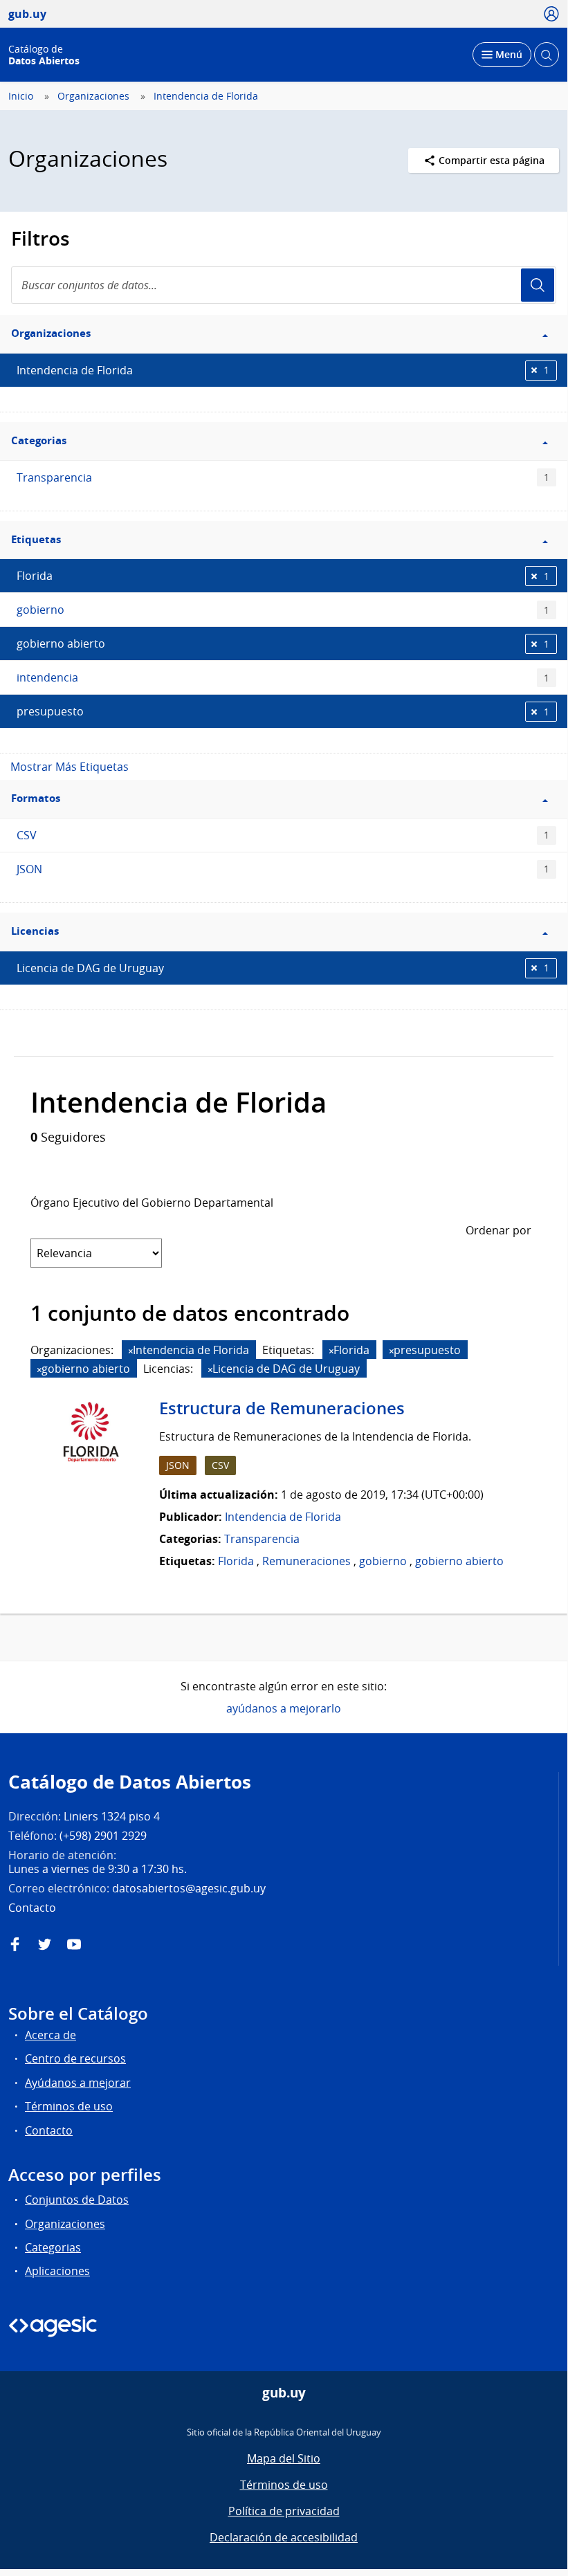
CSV (283, 835)
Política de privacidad (284, 2511)
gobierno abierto (283, 643)
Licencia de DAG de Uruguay (283, 968)
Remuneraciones (306, 1561)
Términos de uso (69, 2106)
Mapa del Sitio (284, 2458)
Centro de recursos (75, 2058)
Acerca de (51, 2035)
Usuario (538, 285)
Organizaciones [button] (51, 333)
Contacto (49, 2130)
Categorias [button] (39, 440)
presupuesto (283, 711)
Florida (283, 576)
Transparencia (283, 477)
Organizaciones (93, 96)
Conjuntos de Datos (77, 2200)
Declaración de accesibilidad (284, 2537)
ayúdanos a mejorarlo (284, 1708)
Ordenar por (498, 1230)
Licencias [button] (35, 931)
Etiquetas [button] (36, 539)
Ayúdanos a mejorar (78, 2083)
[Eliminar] (131, 1351)
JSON (283, 869)
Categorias (53, 2247)
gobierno (283, 610)
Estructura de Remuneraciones (282, 1408)
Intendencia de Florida (206, 96)
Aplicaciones (57, 2271)
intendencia (283, 677)
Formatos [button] (36, 798)
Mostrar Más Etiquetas (70, 767)
